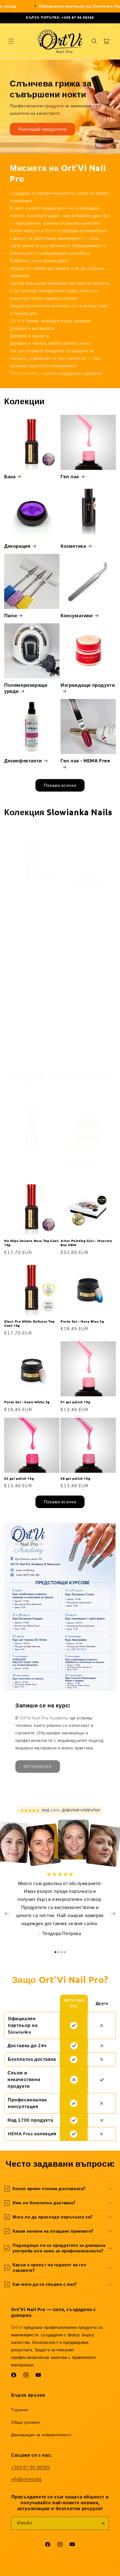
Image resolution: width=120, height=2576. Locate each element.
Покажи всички (60, 785)
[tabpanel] (60, 1907)
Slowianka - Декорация (88, 968)
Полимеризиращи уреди (26, 688)
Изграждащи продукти (88, 685)
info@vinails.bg (26, 2479)
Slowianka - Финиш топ (83, 1053)
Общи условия (26, 2422)
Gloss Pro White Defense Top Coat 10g (29, 1324)
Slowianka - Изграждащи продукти (31, 971)
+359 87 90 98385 (31, 2467)
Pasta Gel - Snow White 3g (27, 1402)
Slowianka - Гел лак (84, 893)
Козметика (73, 546)
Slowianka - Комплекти (32, 1050)
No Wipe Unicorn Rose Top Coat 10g (31, 1243)
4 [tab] (65, 1952)
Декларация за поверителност (41, 2435)
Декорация (17, 546)
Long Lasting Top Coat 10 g (28, 1161)
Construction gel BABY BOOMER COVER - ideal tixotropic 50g (81, 1166)
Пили (10, 615)
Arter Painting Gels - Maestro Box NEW (86, 1243)
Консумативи (77, 615)
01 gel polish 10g (75, 1402)
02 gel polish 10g (19, 1478)
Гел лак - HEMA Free (85, 761)
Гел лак (70, 476)
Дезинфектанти (23, 761)
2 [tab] (59, 1952)
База (10, 476)
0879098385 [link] (38, 1767)
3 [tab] (62, 1952)
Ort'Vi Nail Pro (47, 2571)
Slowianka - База (24, 893)
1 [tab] (56, 1952)
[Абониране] (102, 2523)
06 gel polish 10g (75, 1478)
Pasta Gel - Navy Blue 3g (82, 1321)
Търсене (20, 2410)
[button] (11, 41)
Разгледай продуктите (42, 129)
